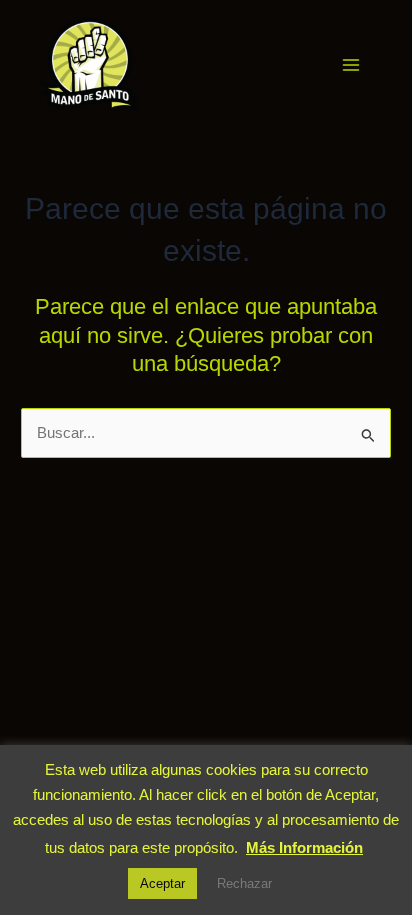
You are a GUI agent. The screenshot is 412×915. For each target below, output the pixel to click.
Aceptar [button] (162, 883)
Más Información (304, 847)
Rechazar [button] (244, 883)
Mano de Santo (167, 64)
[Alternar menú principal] (351, 65)
